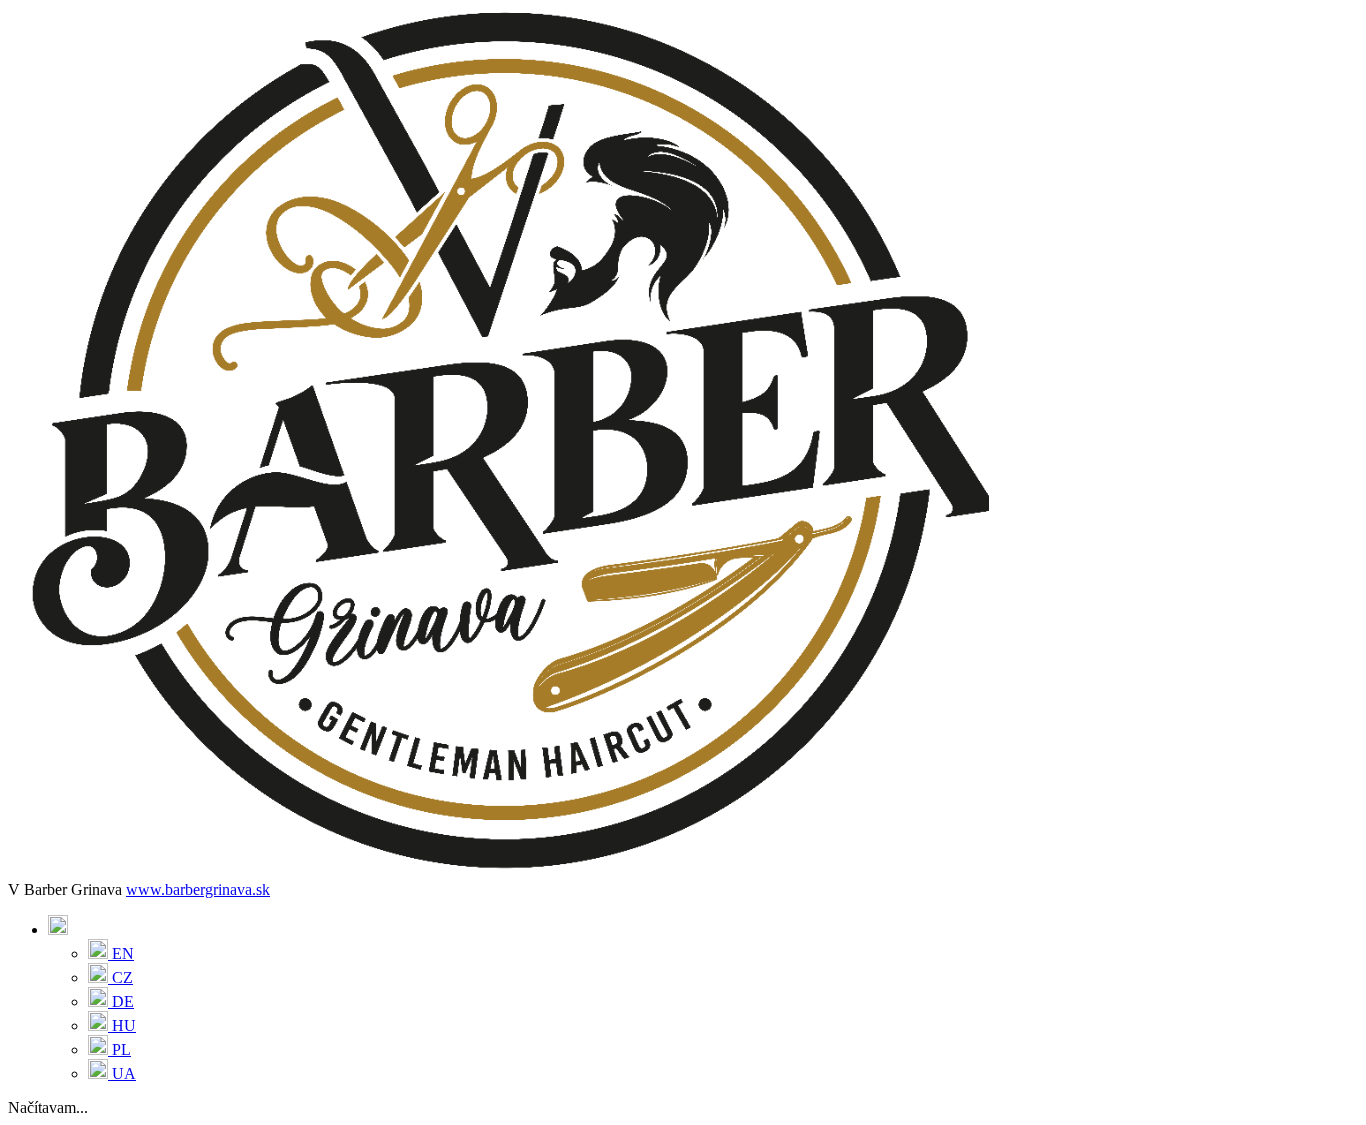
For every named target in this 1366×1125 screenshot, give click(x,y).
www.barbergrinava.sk (198, 889)
